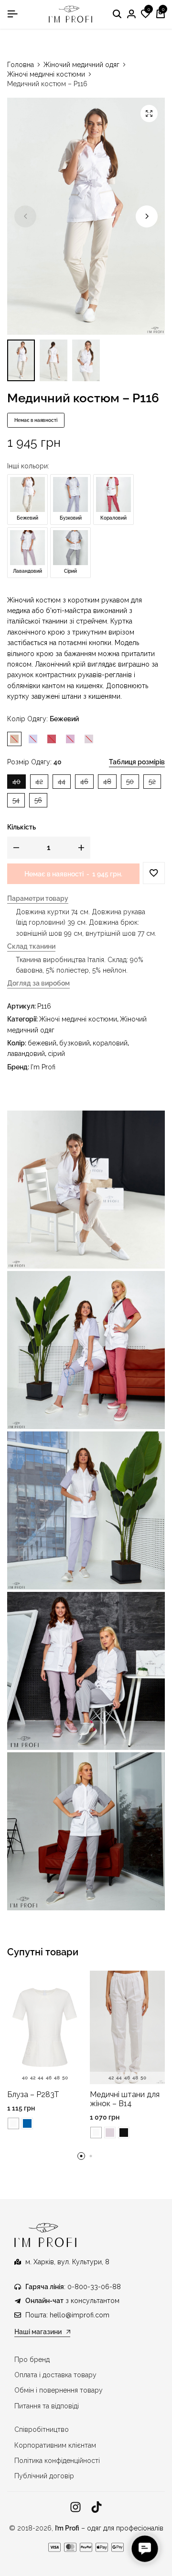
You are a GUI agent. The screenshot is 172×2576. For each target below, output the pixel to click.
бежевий (42, 1043)
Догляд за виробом (38, 983)
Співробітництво (42, 2429)
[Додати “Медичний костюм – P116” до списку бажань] (154, 873)
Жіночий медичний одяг (81, 65)
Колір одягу (43, 719)
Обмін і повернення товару (59, 2390)
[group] (45, 2027)
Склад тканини (31, 947)
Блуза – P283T (33, 2094)
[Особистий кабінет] (131, 14)
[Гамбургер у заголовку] (12, 14)
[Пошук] (117, 14)
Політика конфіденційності (57, 2461)
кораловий (110, 1043)
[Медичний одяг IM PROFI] (71, 14)
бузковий (75, 1043)
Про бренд (32, 2360)
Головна (21, 65)
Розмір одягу (34, 762)
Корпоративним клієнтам (55, 2445)
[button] (146, 14)
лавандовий (26, 1054)
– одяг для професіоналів (109, 2528)
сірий (56, 1054)
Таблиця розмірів (137, 762)
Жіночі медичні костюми (46, 74)
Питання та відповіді (47, 2406)
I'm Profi (43, 1067)
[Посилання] (75, 2507)
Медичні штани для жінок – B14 (125, 2099)
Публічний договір (44, 2476)
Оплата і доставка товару (55, 2375)
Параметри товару (38, 899)
